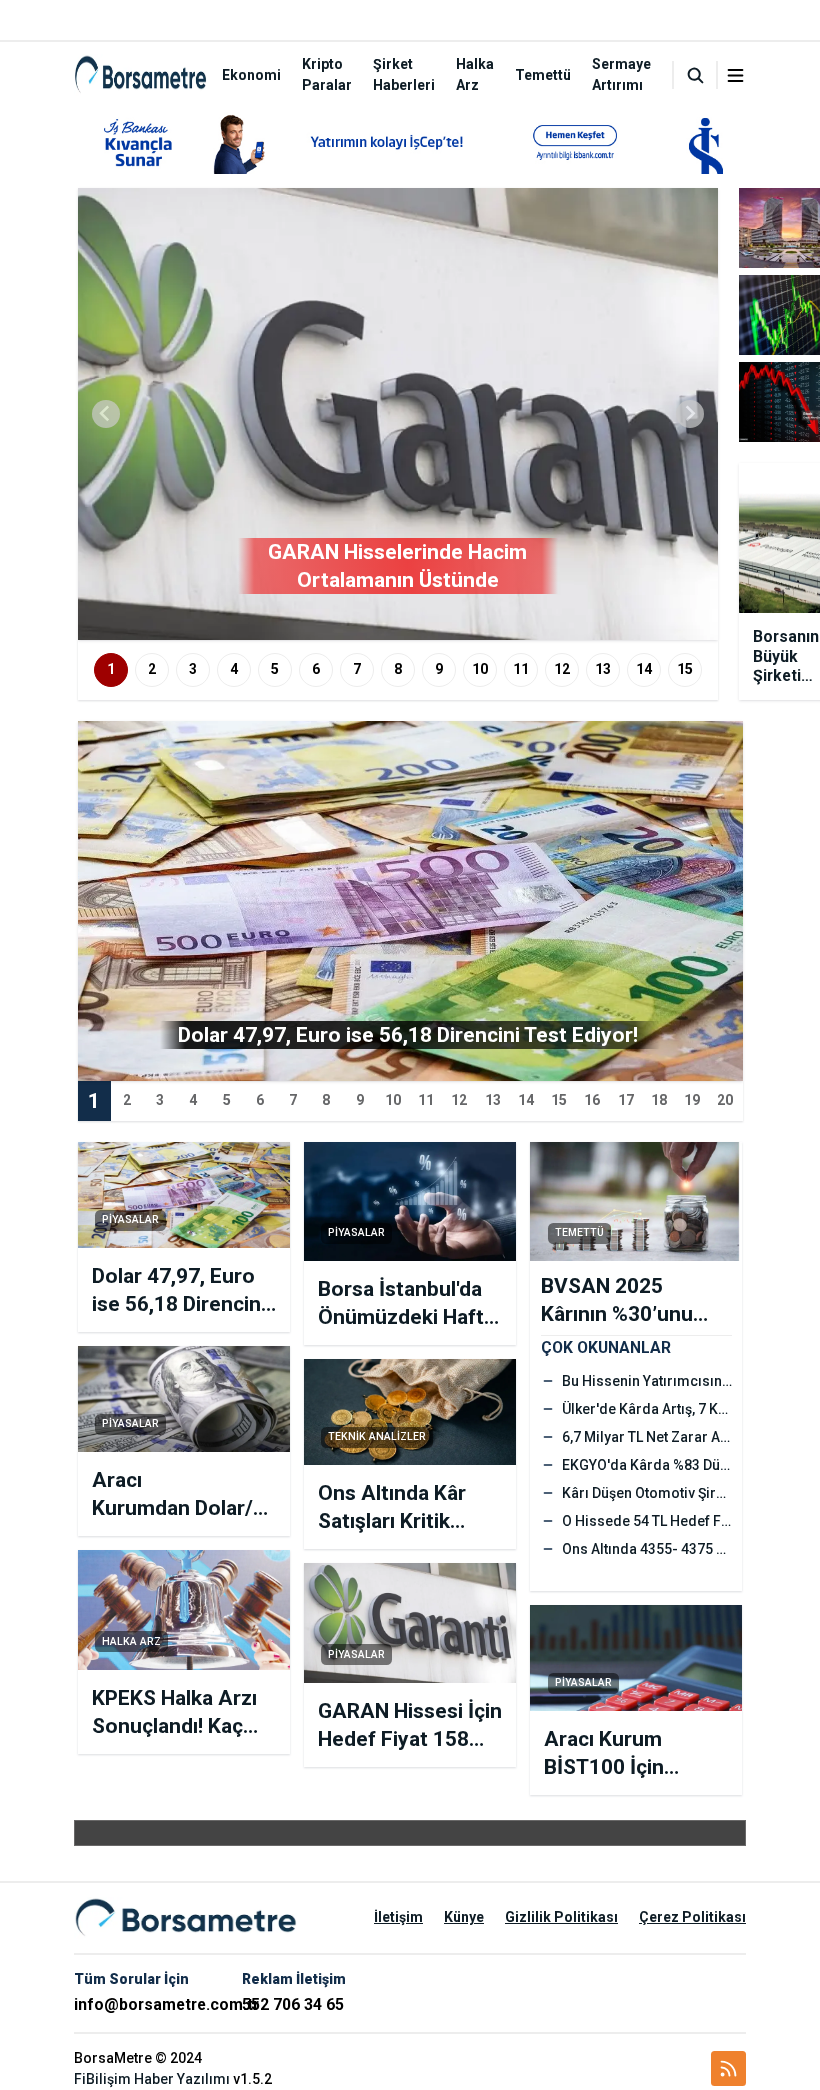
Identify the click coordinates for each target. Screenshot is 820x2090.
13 (603, 669)
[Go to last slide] (106, 414)
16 (592, 1100)
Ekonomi (251, 75)
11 (521, 669)
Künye (464, 1917)
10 (480, 669)
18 (659, 1100)
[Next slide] (690, 414)
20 (725, 1100)
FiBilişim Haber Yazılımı (152, 2079)
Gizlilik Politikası (561, 1917)
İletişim (398, 1917)
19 (692, 1100)
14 (644, 669)
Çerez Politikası (692, 1917)
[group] (398, 414)
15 (685, 669)
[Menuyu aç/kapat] (735, 75)
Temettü (543, 75)
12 (562, 669)
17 (626, 1100)
